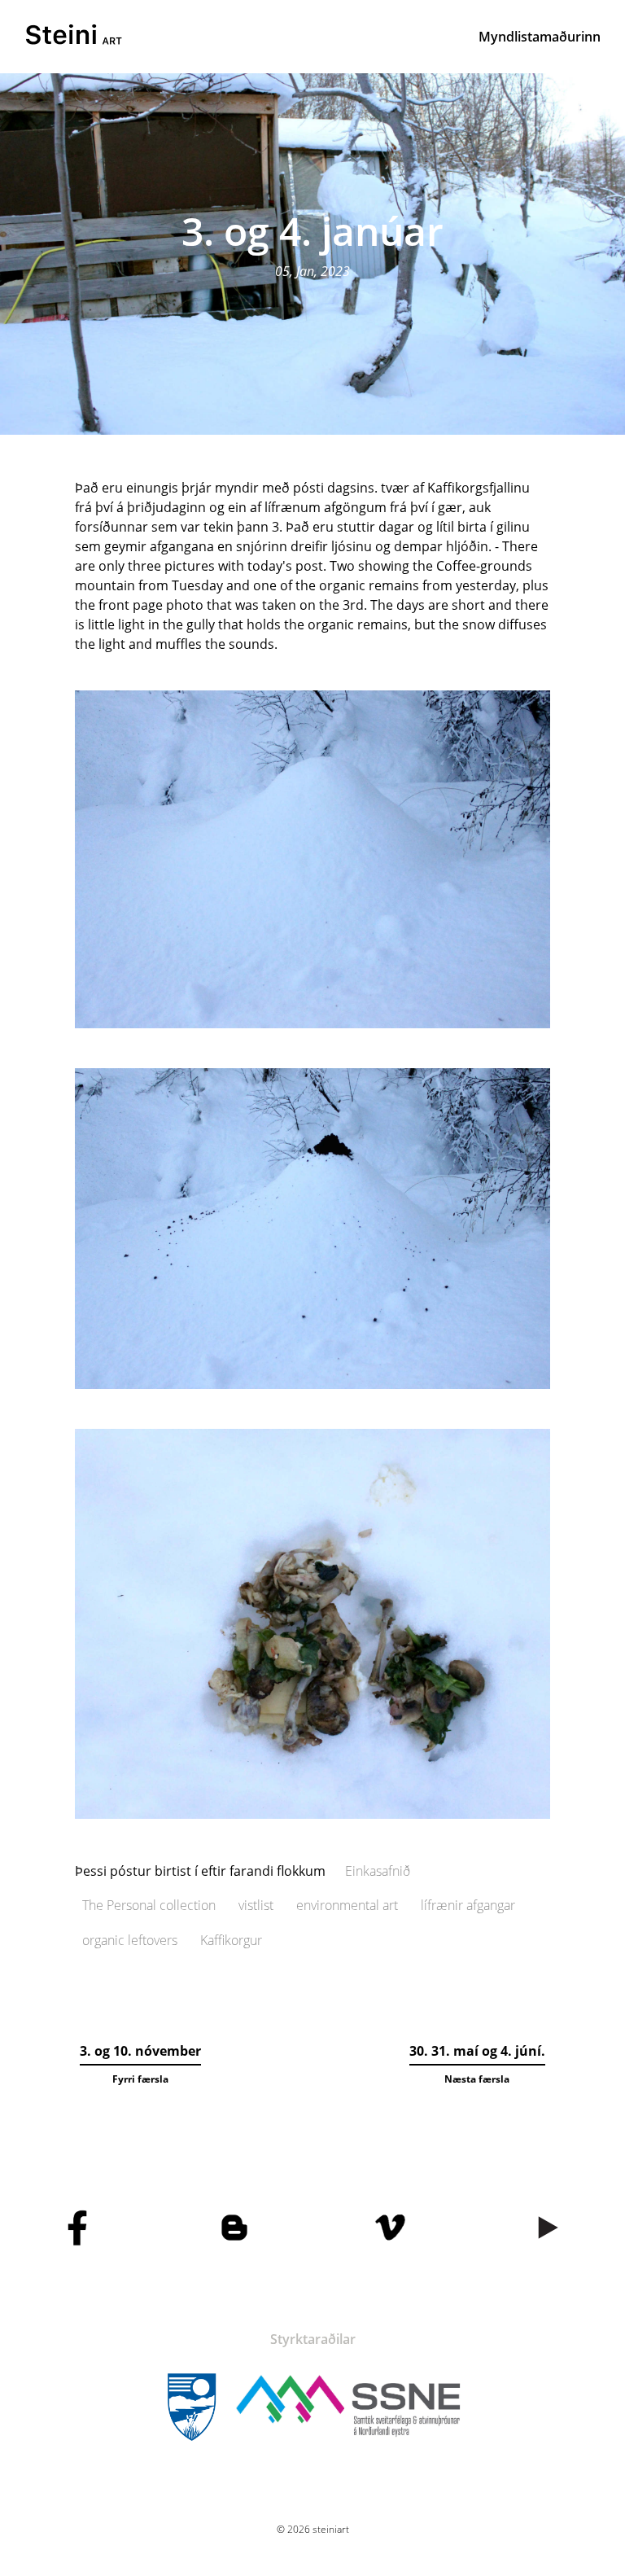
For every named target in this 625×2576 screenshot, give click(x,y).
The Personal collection (149, 1905)
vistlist (256, 1905)
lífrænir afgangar (468, 1905)
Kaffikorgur (231, 1940)
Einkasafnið (378, 1871)
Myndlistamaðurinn (540, 37)
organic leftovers (130, 1940)
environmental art (347, 1905)
